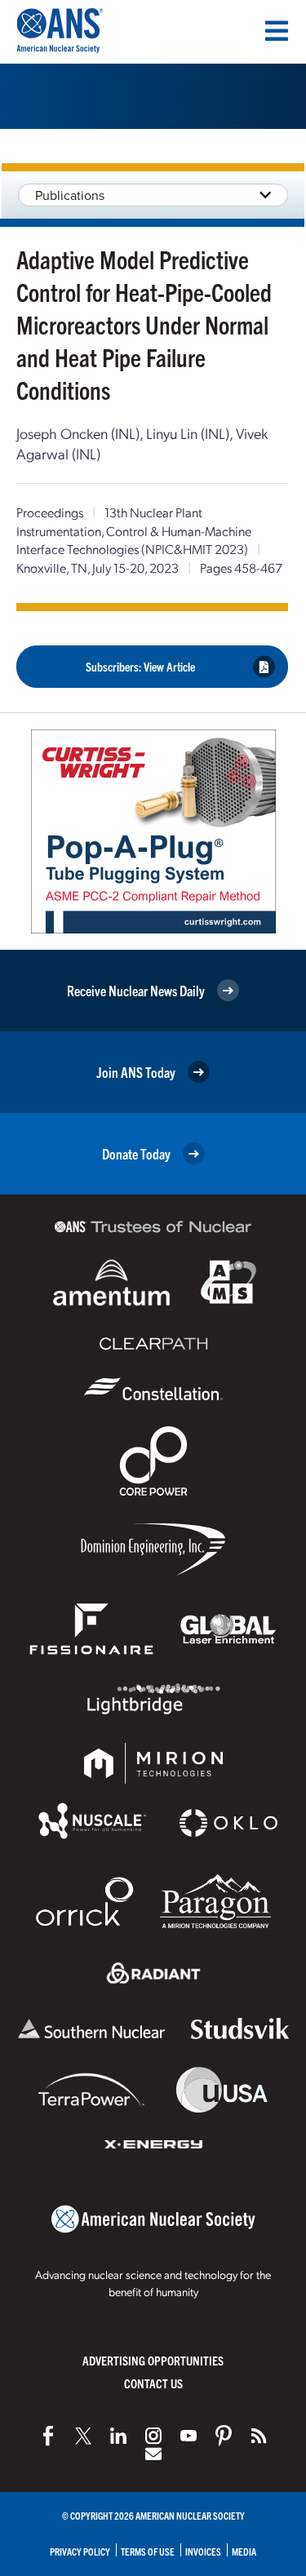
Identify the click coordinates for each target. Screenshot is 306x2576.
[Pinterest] (224, 2436)
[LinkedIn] (118, 2436)
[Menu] (277, 31)
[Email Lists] (153, 2454)
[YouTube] (188, 2436)
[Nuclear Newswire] (259, 2436)
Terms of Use (148, 2551)
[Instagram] (153, 2436)
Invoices (203, 2551)
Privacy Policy (80, 2551)
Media (244, 2551)
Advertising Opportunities (153, 2360)
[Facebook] (48, 2436)
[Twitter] (83, 2436)
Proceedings (50, 512)
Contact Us (153, 2383)
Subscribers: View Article (140, 666)
